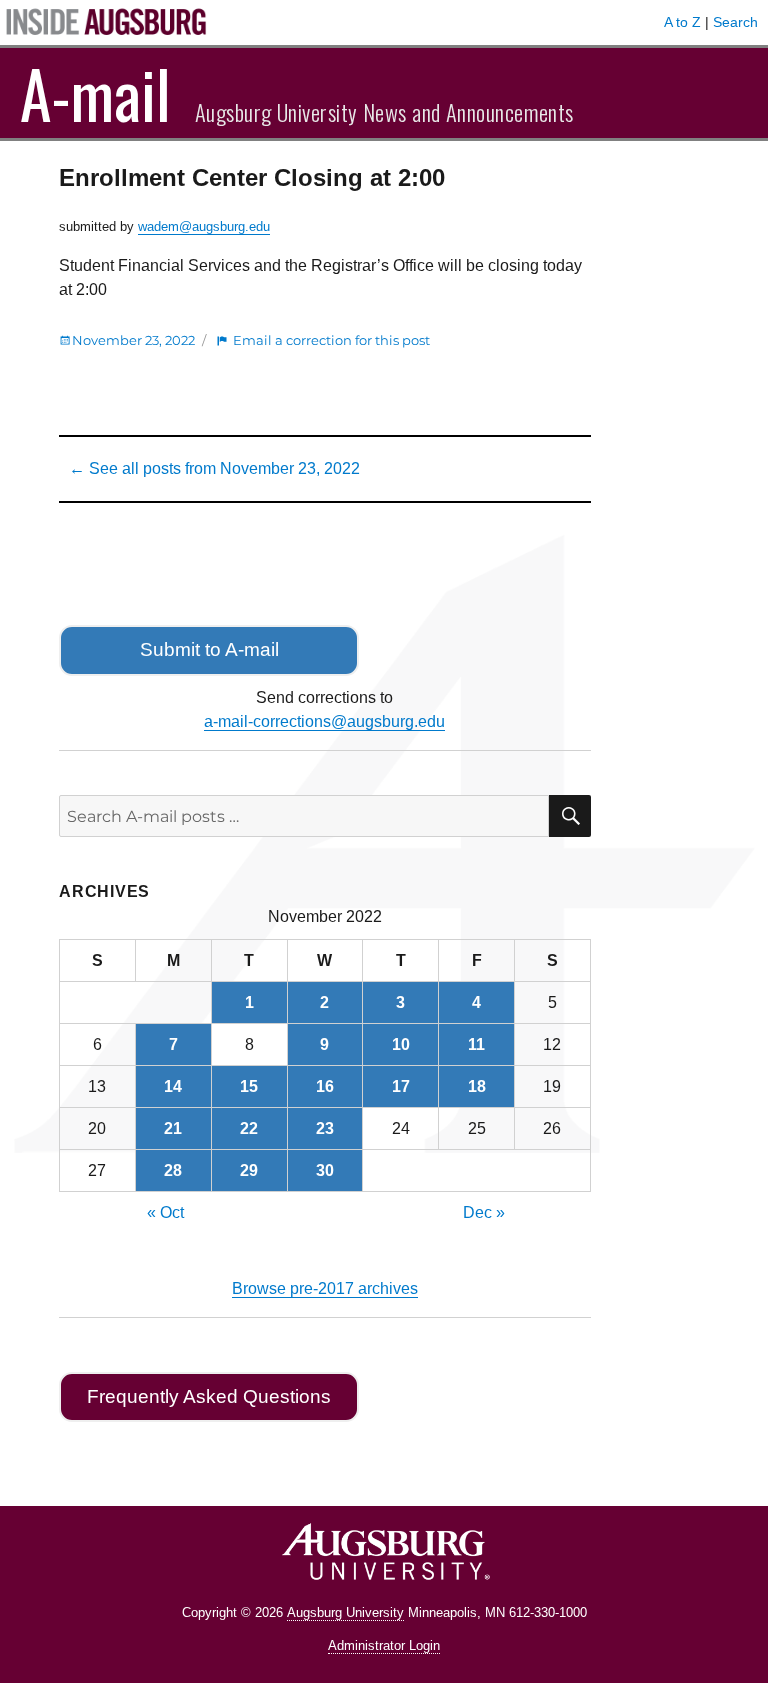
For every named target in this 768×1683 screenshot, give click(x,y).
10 (401, 1044)
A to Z (682, 22)
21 (173, 1128)
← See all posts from (214, 468)
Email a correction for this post (331, 340)
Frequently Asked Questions (209, 1396)
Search (735, 22)
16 (325, 1086)
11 (476, 1044)
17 (401, 1086)
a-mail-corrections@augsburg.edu (324, 721)
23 (325, 1128)
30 (325, 1170)
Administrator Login (384, 1645)
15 (249, 1086)
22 (249, 1128)
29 (249, 1170)
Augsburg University (345, 1612)
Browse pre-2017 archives (325, 1288)
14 (173, 1086)
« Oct (165, 1212)
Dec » (484, 1212)
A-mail (95, 93)
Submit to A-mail (209, 649)
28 (173, 1170)
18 (477, 1086)
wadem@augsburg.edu (204, 226)
